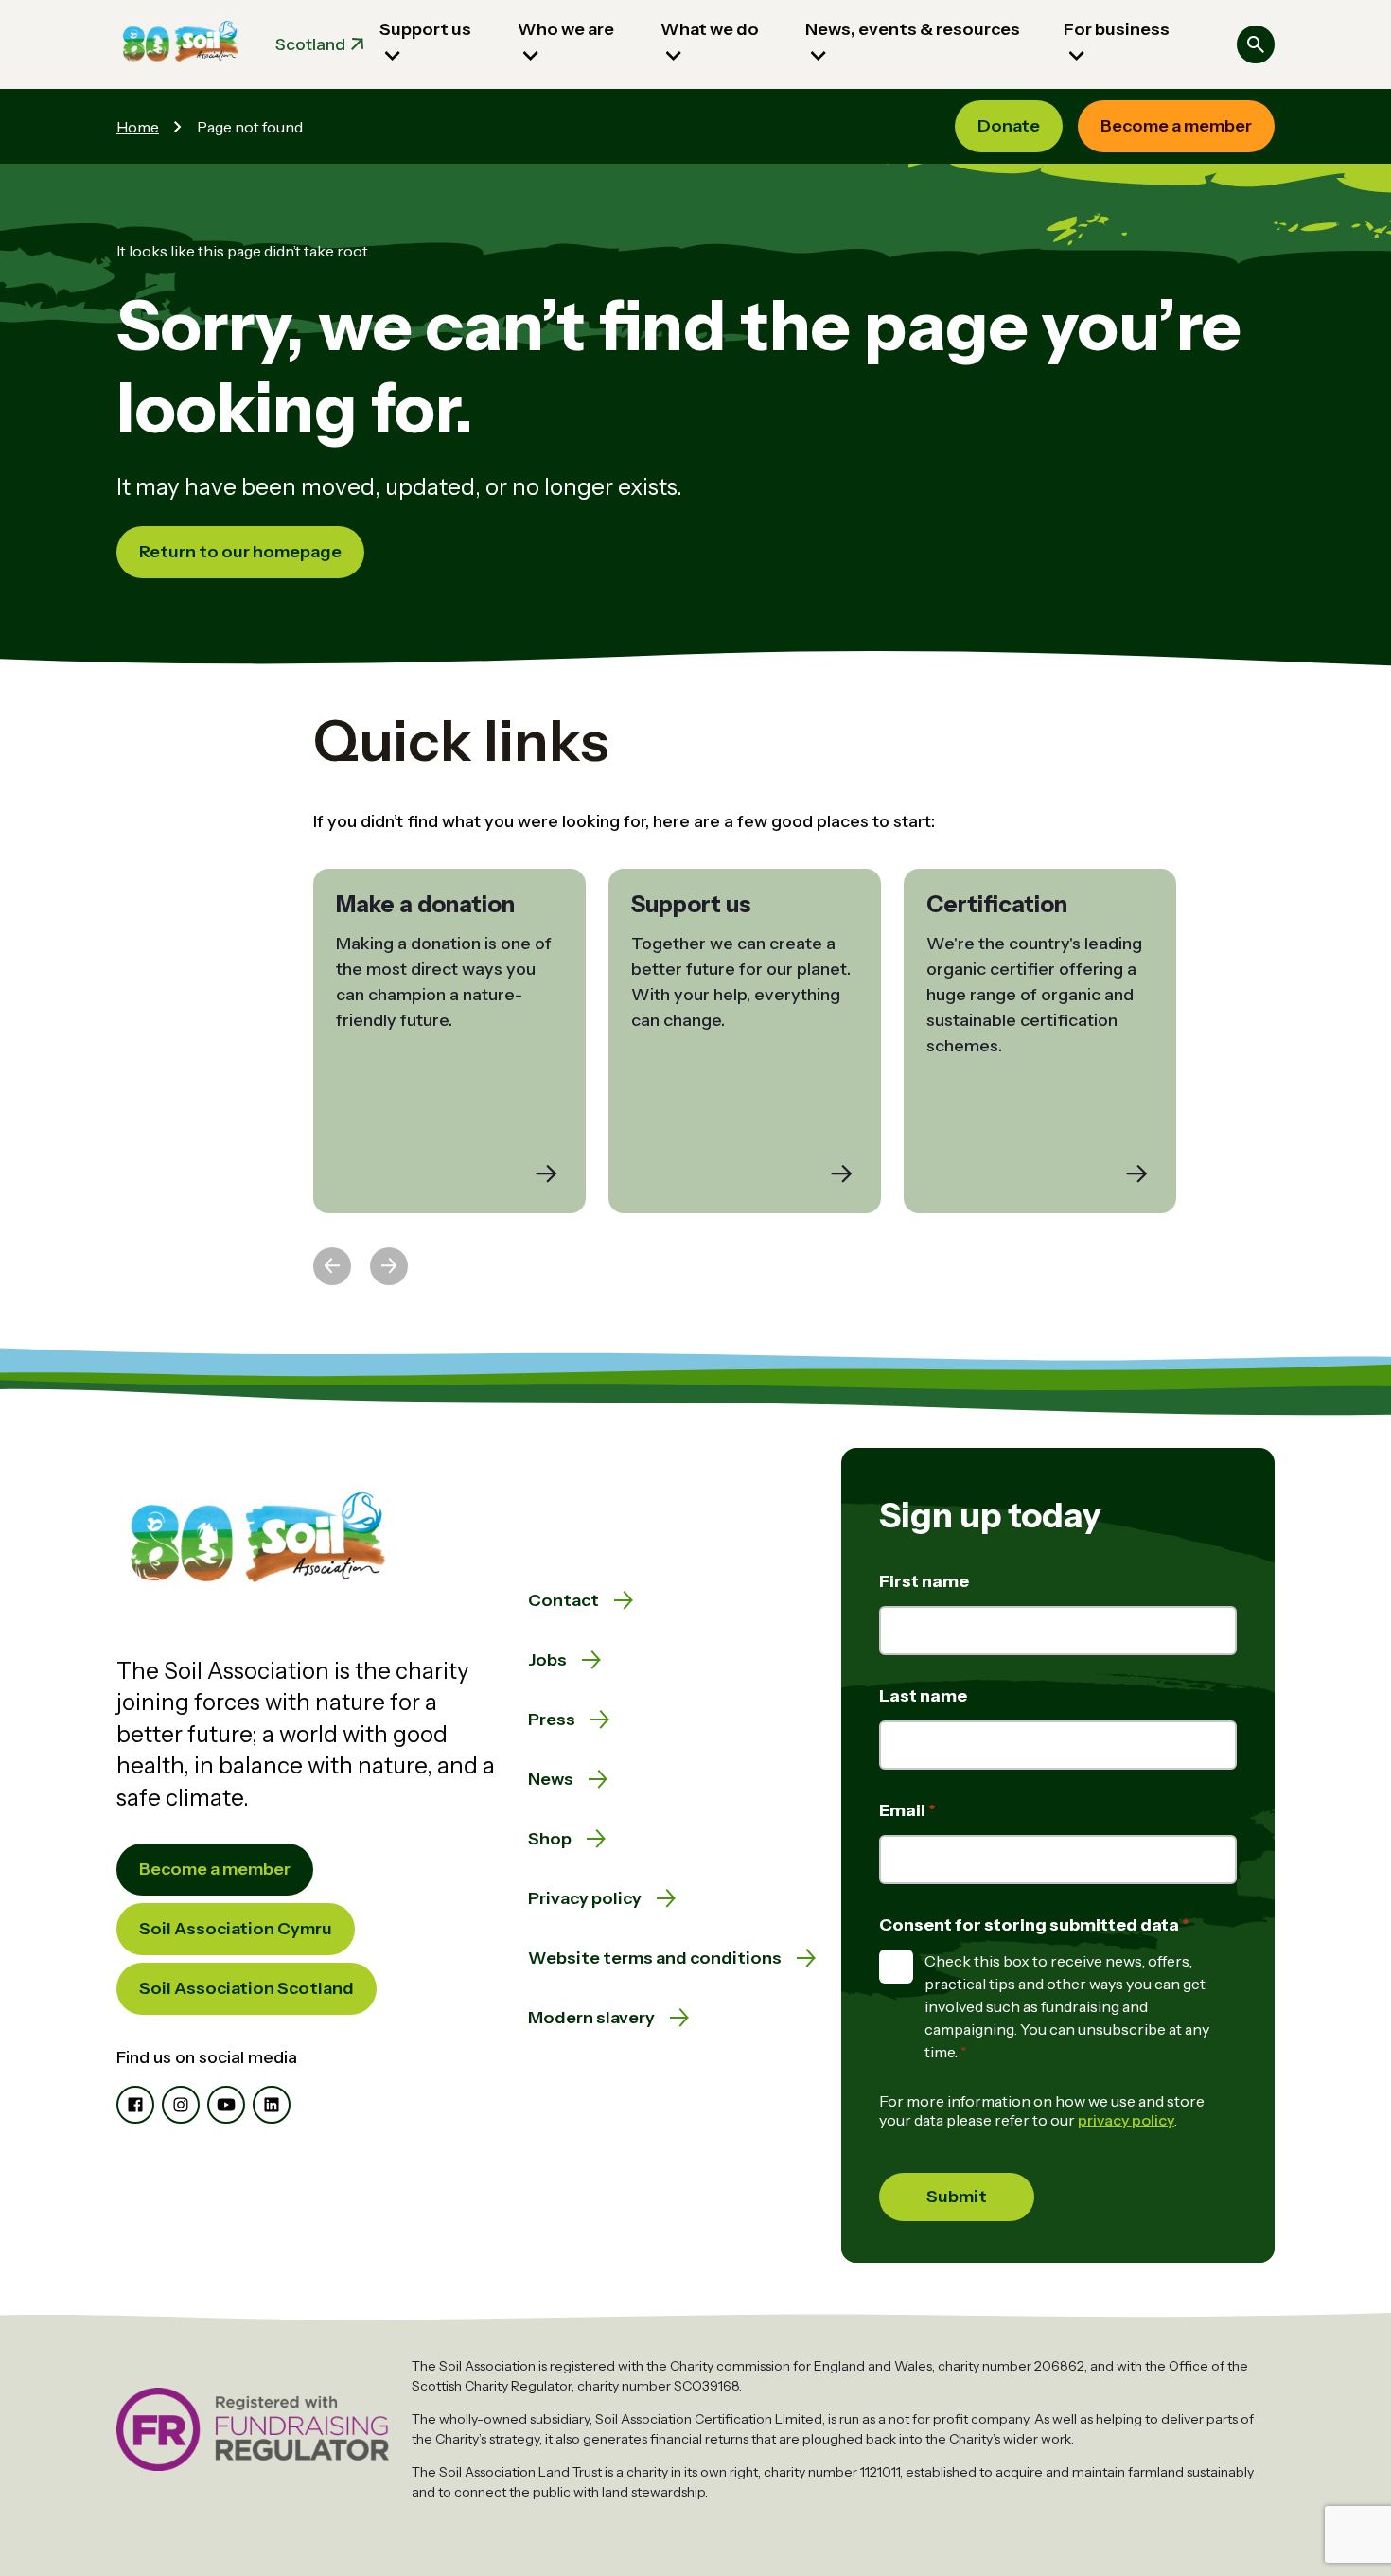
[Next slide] (389, 1266)
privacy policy (1126, 2120)
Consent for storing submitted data (1030, 1925)
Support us (425, 29)
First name (924, 1581)
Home (138, 127)
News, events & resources (913, 29)
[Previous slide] (332, 1266)
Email (904, 1810)
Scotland (310, 44)
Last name (923, 1696)
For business (1117, 29)
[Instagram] (181, 2105)
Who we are (566, 29)
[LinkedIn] (272, 2105)
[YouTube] (226, 2105)
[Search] (1256, 44)
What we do (710, 29)
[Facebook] (135, 2105)
